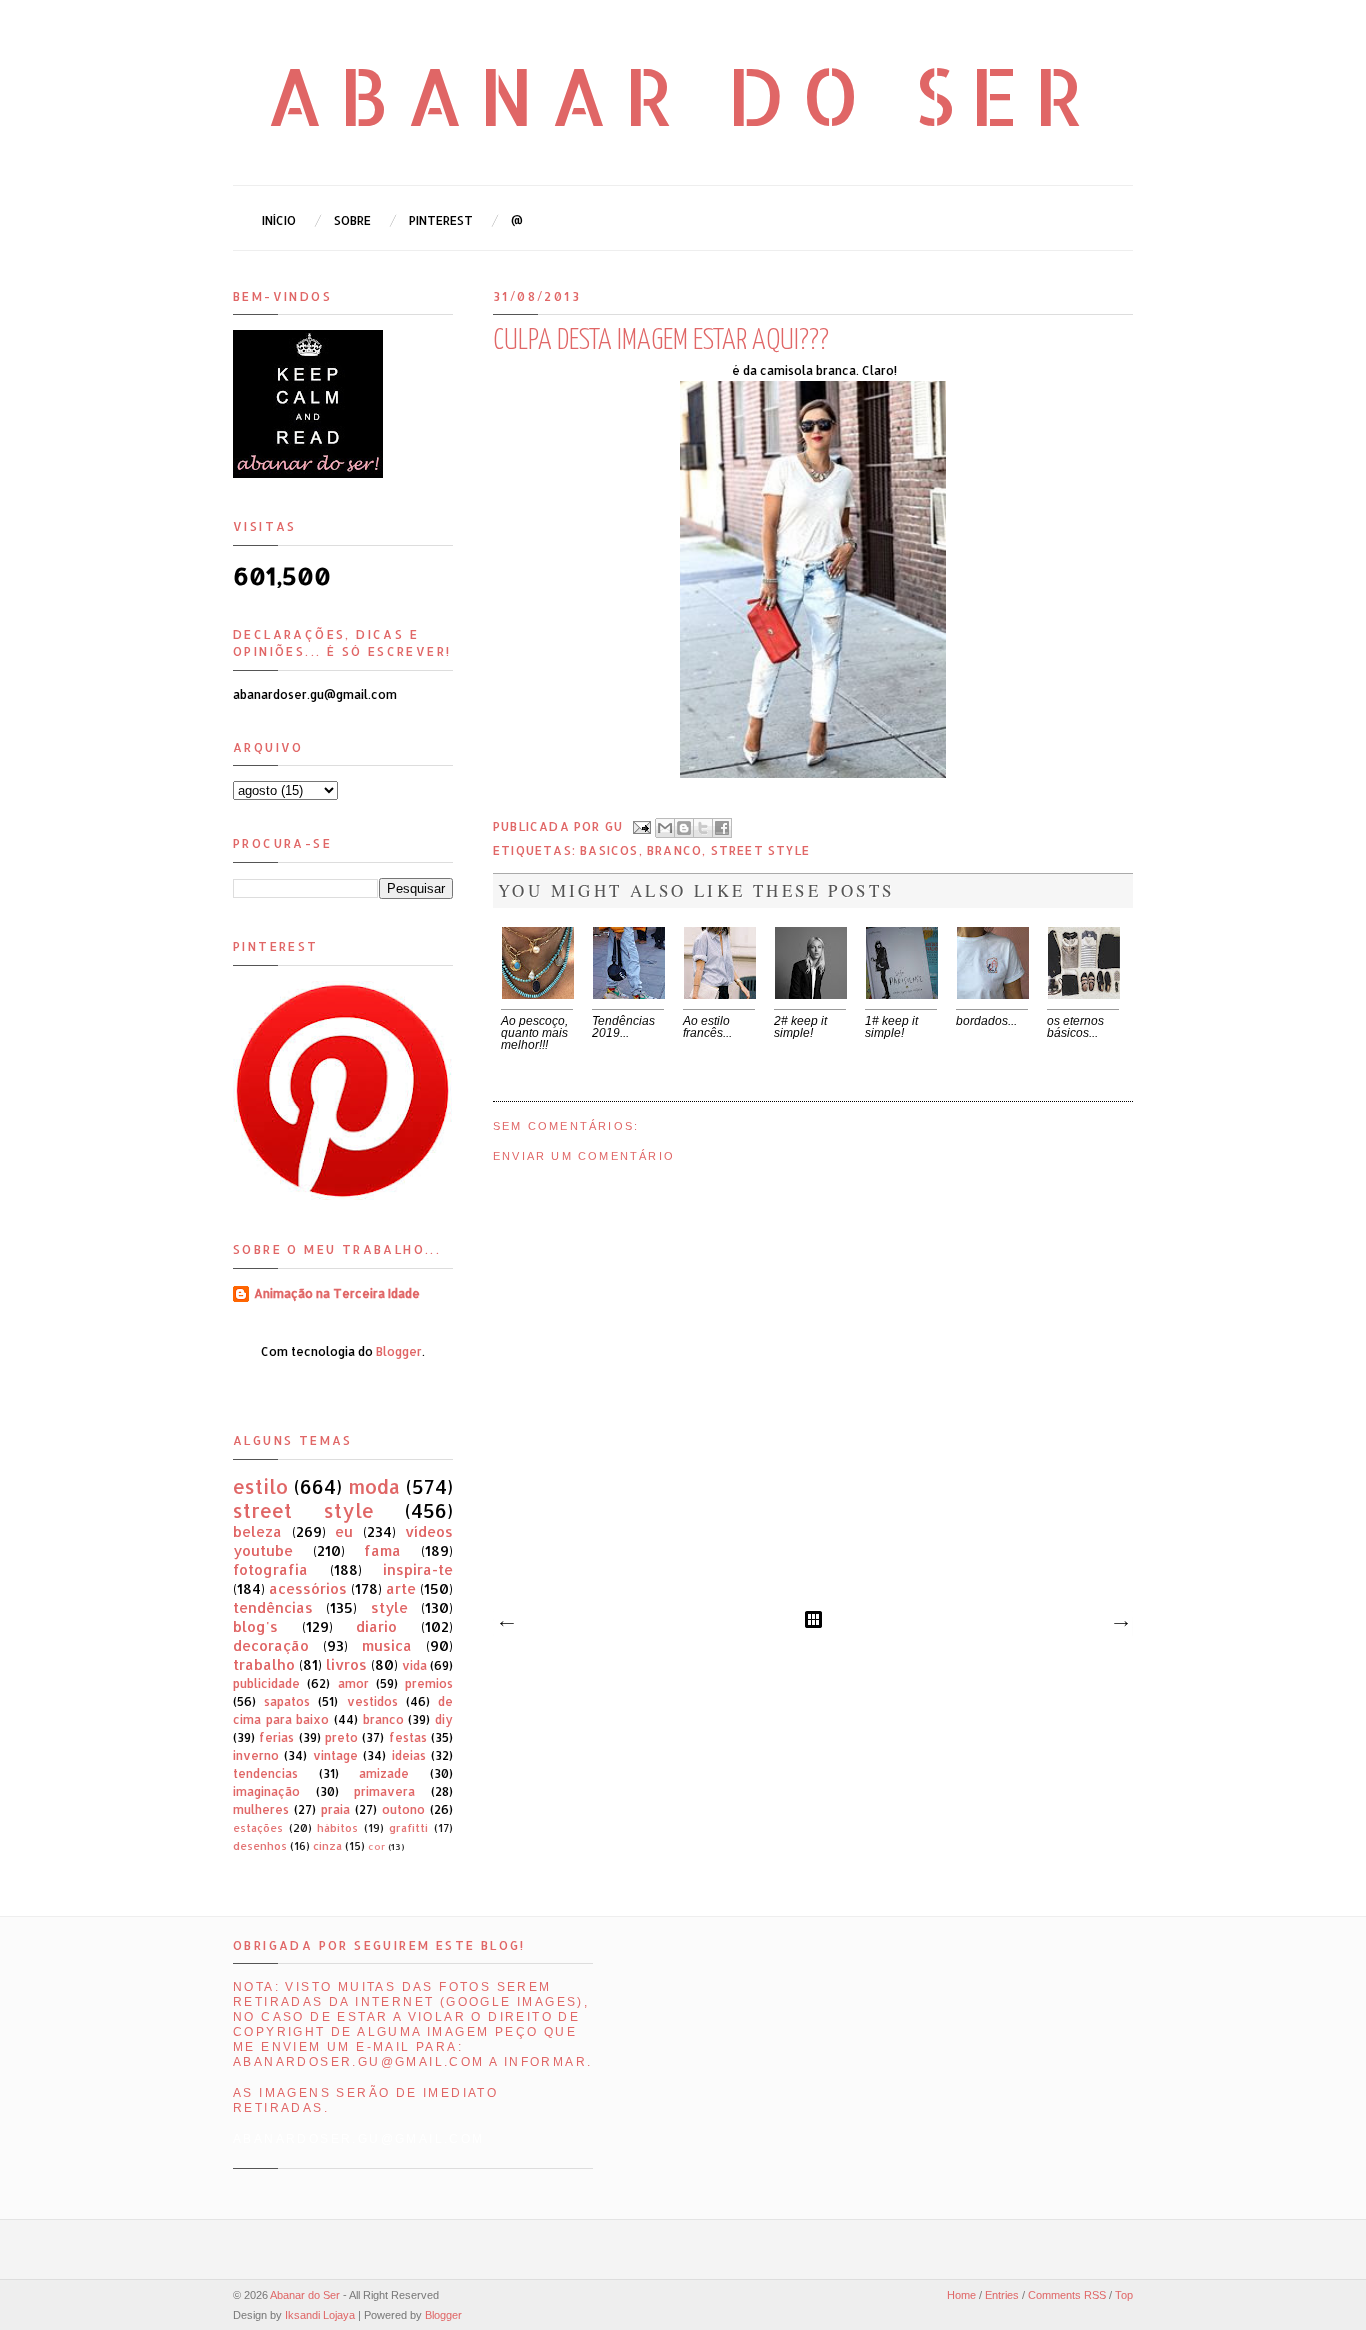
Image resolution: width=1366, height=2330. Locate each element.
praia (335, 1809)
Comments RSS (1067, 2295)
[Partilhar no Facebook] (722, 828)
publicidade (266, 1683)
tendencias (265, 1773)
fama (382, 1550)
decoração (271, 1645)
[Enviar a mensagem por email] (665, 828)
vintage (335, 1755)
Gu (616, 825)
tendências (273, 1607)
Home (961, 2295)
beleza (257, 1531)
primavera (384, 1791)
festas (408, 1737)
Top (1124, 2295)
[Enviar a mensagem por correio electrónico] (641, 825)
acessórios (308, 1588)
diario (376, 1626)
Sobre (352, 220)
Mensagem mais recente (506, 1624)
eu (344, 1531)
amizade (384, 1773)
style (389, 1607)
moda (374, 1486)
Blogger (399, 1351)
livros (346, 1664)
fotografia (270, 1569)
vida (414, 1665)
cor (376, 1846)
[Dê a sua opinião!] (684, 828)
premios (429, 1683)
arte (401, 1588)
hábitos (337, 1828)
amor (353, 1683)
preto (341, 1737)
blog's (255, 1626)
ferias (276, 1737)
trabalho (264, 1664)
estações (258, 1828)
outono (403, 1809)
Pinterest (441, 220)
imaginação (266, 1791)
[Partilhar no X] (703, 828)
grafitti (408, 1828)
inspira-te (418, 1569)
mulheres (261, 1809)
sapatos (287, 1701)
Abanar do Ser (683, 95)
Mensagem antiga (1120, 1624)
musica (387, 1645)
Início (279, 220)
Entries (1002, 2295)
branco (674, 850)
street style (760, 850)
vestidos (372, 1701)
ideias (409, 1755)
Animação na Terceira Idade (337, 1293)
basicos (609, 850)
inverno (256, 1755)
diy (444, 1719)
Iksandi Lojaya (320, 2315)
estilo (260, 1486)
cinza (327, 1846)
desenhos (260, 1846)
